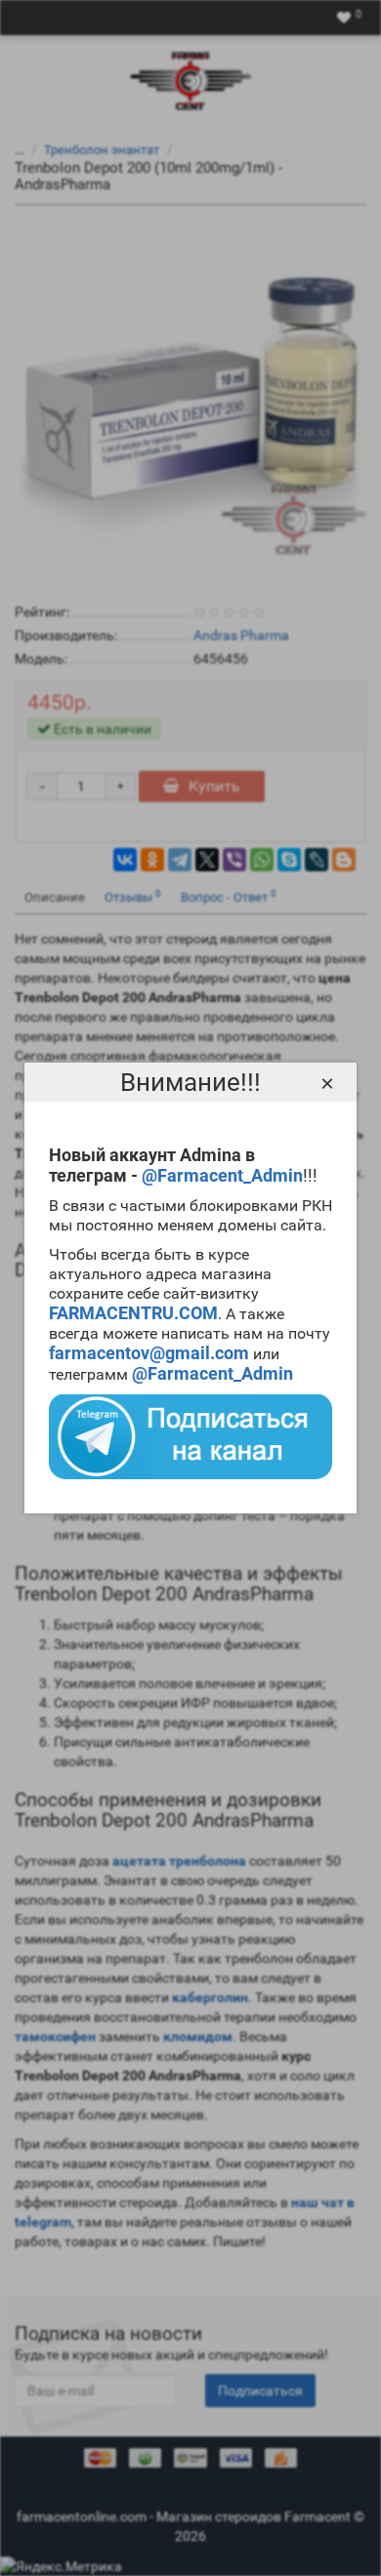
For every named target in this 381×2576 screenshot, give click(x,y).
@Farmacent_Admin (222, 1175)
